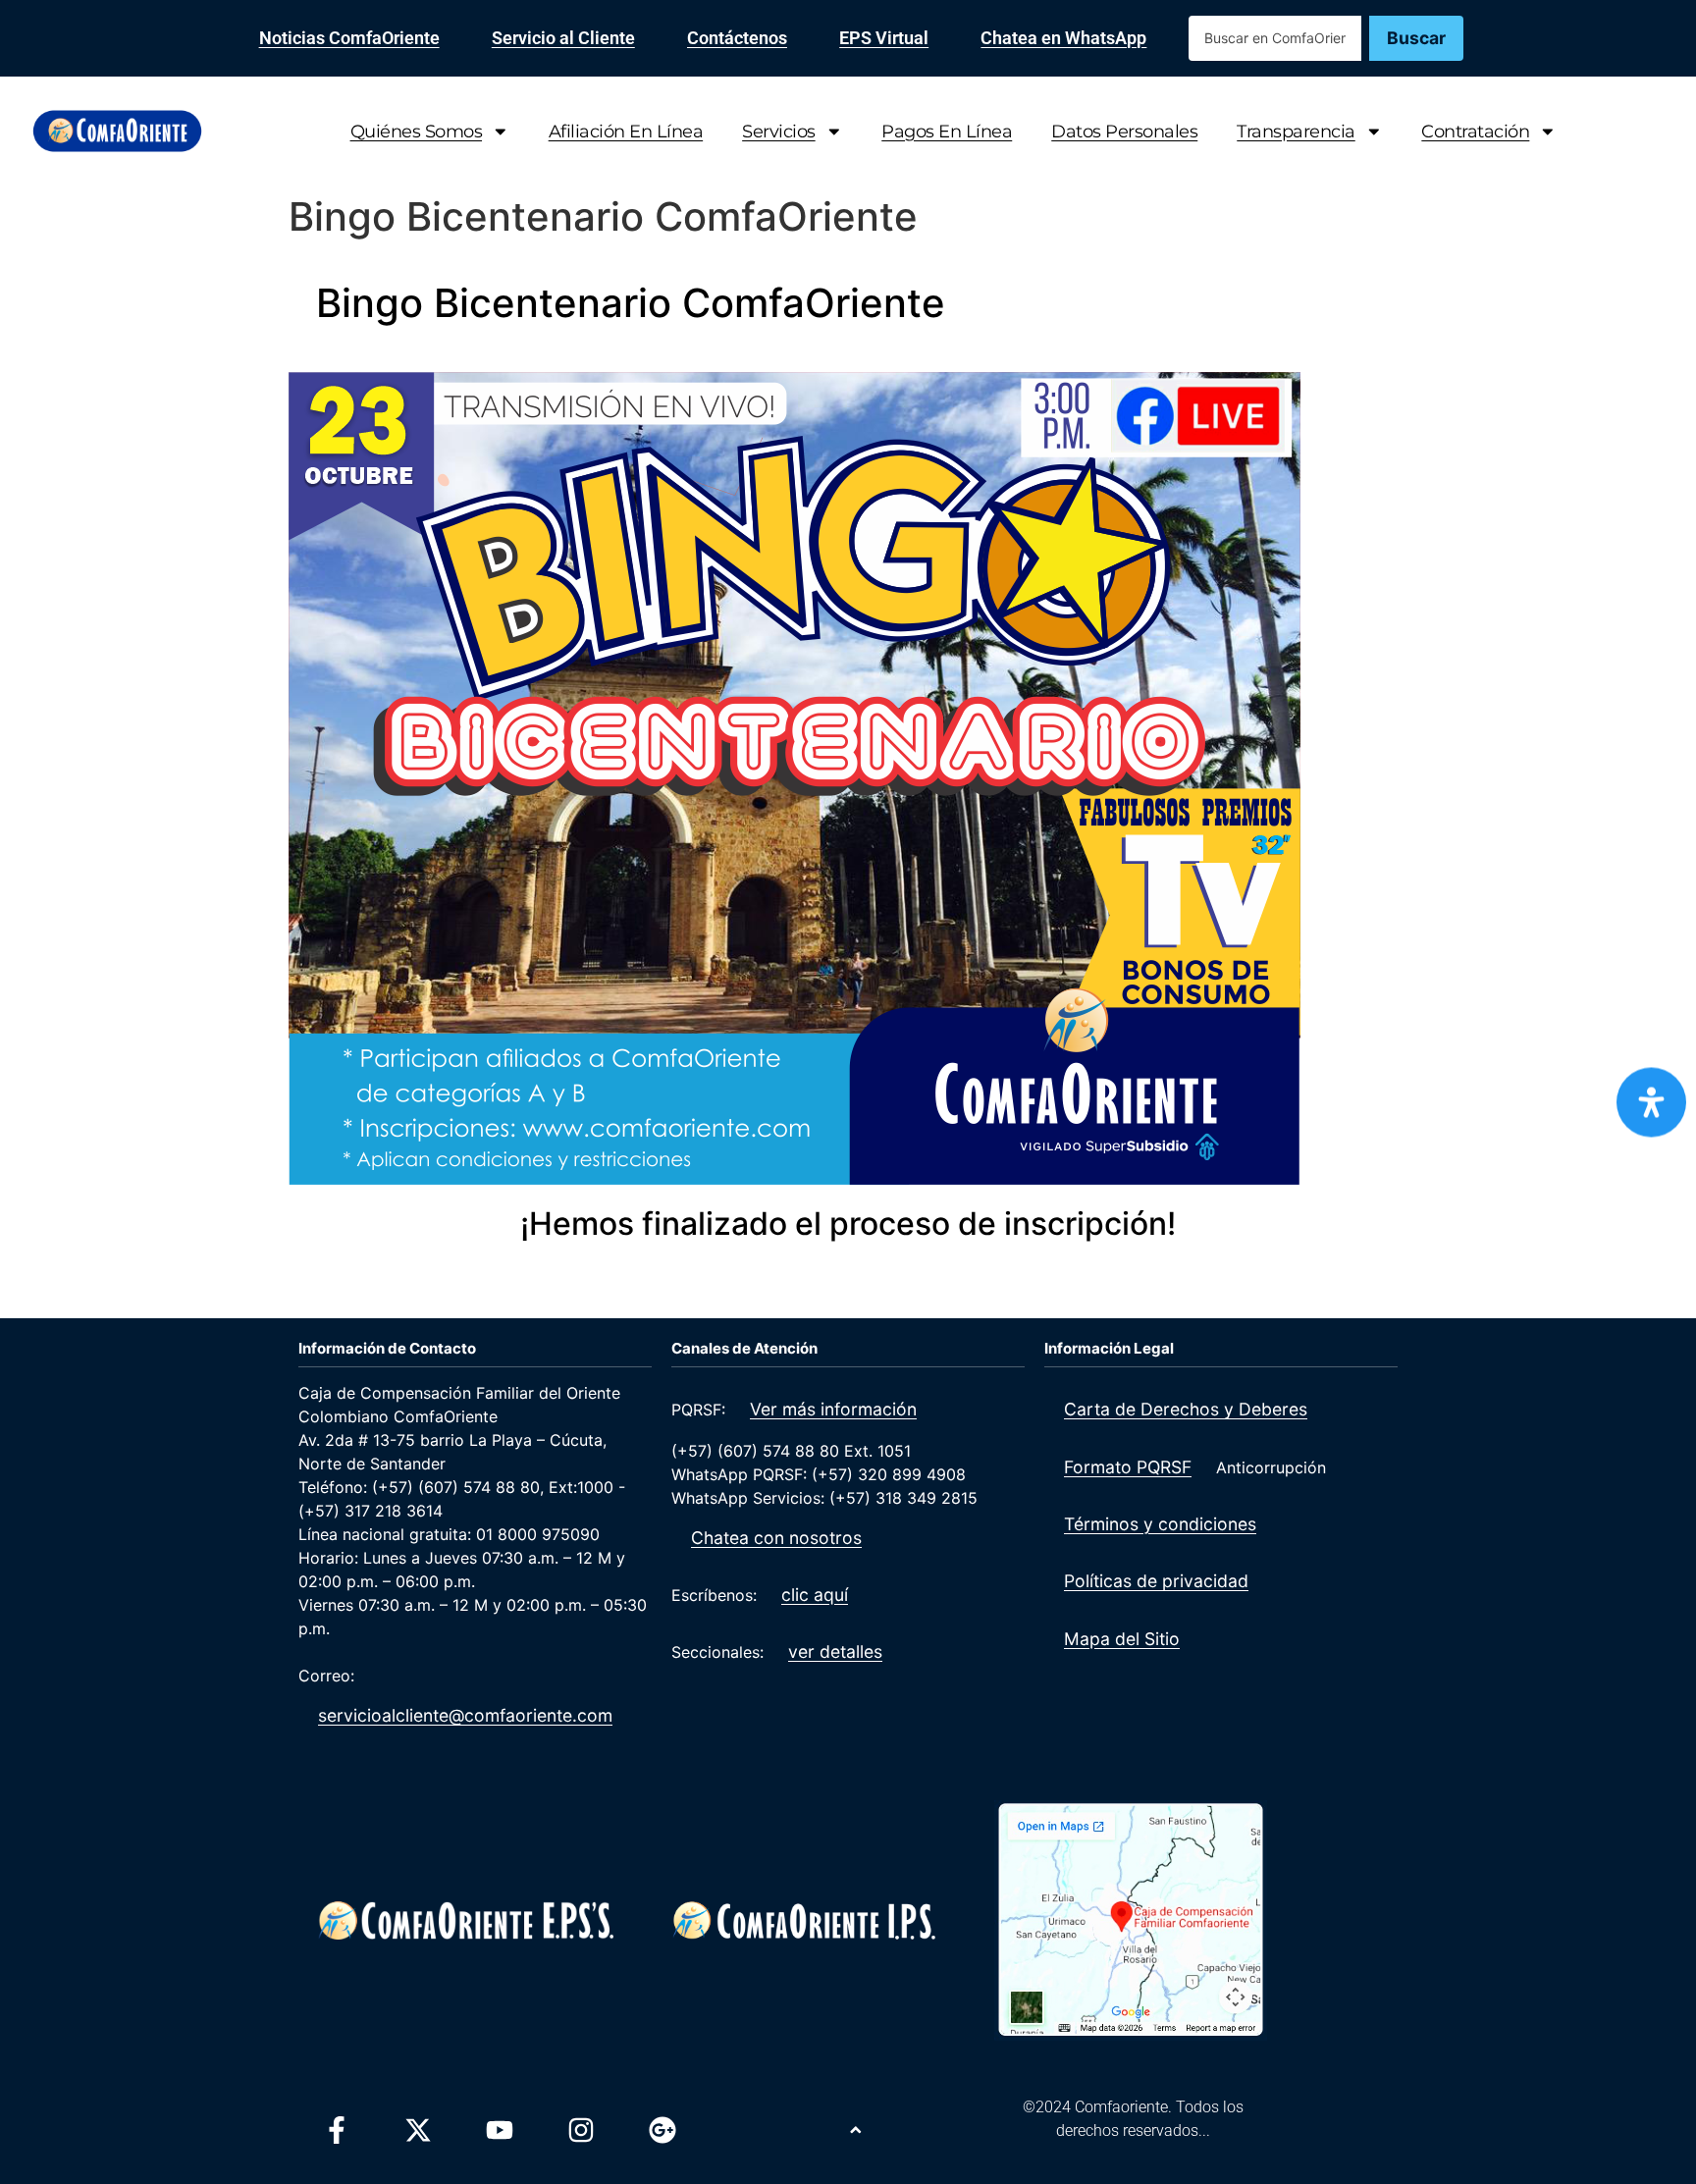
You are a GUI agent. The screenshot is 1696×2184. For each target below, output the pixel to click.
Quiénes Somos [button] (417, 131)
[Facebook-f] (337, 2130)
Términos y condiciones (1160, 1524)
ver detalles (835, 1651)
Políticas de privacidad (1156, 1581)
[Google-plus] (662, 2130)
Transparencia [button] (1296, 131)
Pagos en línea (947, 131)
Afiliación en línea (626, 131)
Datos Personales (1124, 131)
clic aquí (815, 1595)
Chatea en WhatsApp (1063, 38)
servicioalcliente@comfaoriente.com (465, 1715)
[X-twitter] (418, 2130)
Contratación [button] (1475, 131)
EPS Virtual (884, 38)
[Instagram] (581, 2130)
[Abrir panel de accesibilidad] (1651, 1102)
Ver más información (833, 1409)
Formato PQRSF (1128, 1467)
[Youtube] (500, 2130)
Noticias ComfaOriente (349, 38)
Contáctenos (737, 38)
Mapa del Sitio (1122, 1639)
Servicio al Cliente (563, 38)
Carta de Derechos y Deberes (1186, 1409)
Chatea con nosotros (776, 1538)
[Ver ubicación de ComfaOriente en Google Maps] (1130, 1920)
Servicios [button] (779, 131)
